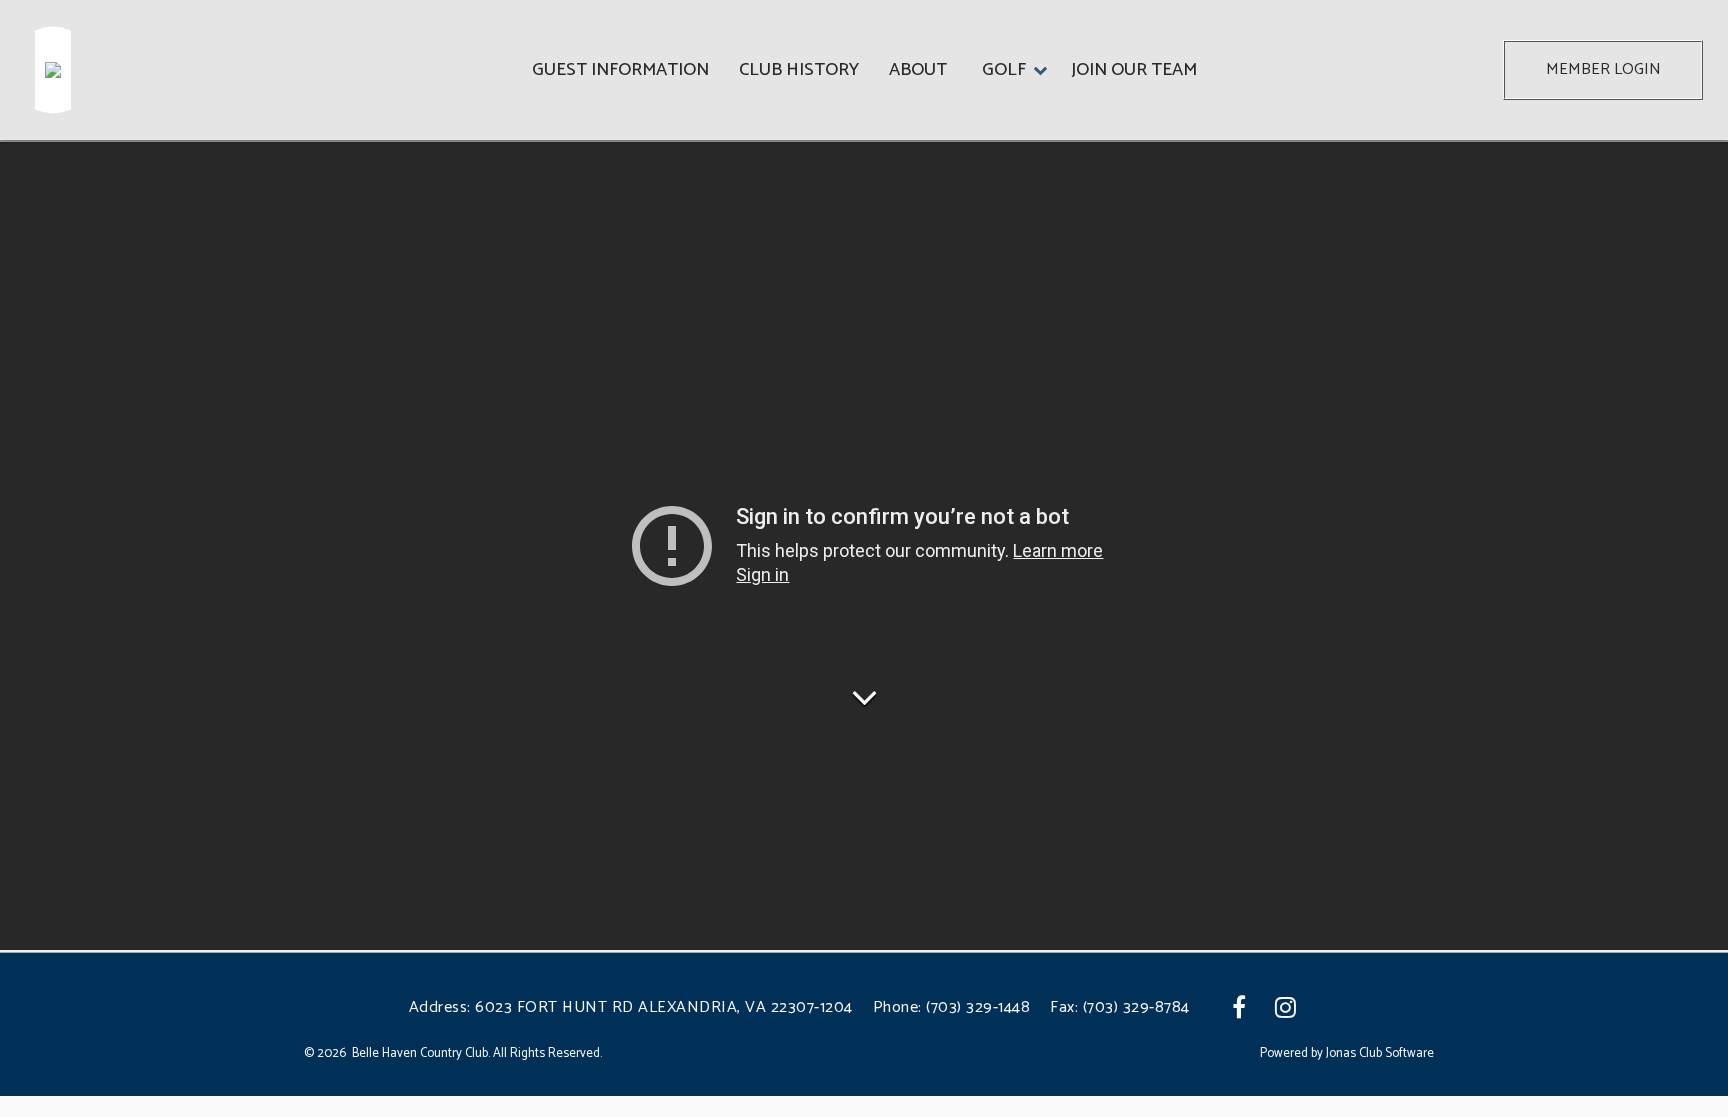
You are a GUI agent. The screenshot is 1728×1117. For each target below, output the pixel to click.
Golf (1004, 70)
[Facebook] (1242, 1007)
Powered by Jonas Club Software (1347, 1054)
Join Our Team (1134, 70)
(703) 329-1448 (978, 1007)
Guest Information (620, 70)
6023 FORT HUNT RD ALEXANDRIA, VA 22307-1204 (664, 1007)
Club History (799, 70)
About (918, 70)
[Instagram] (1287, 1007)
